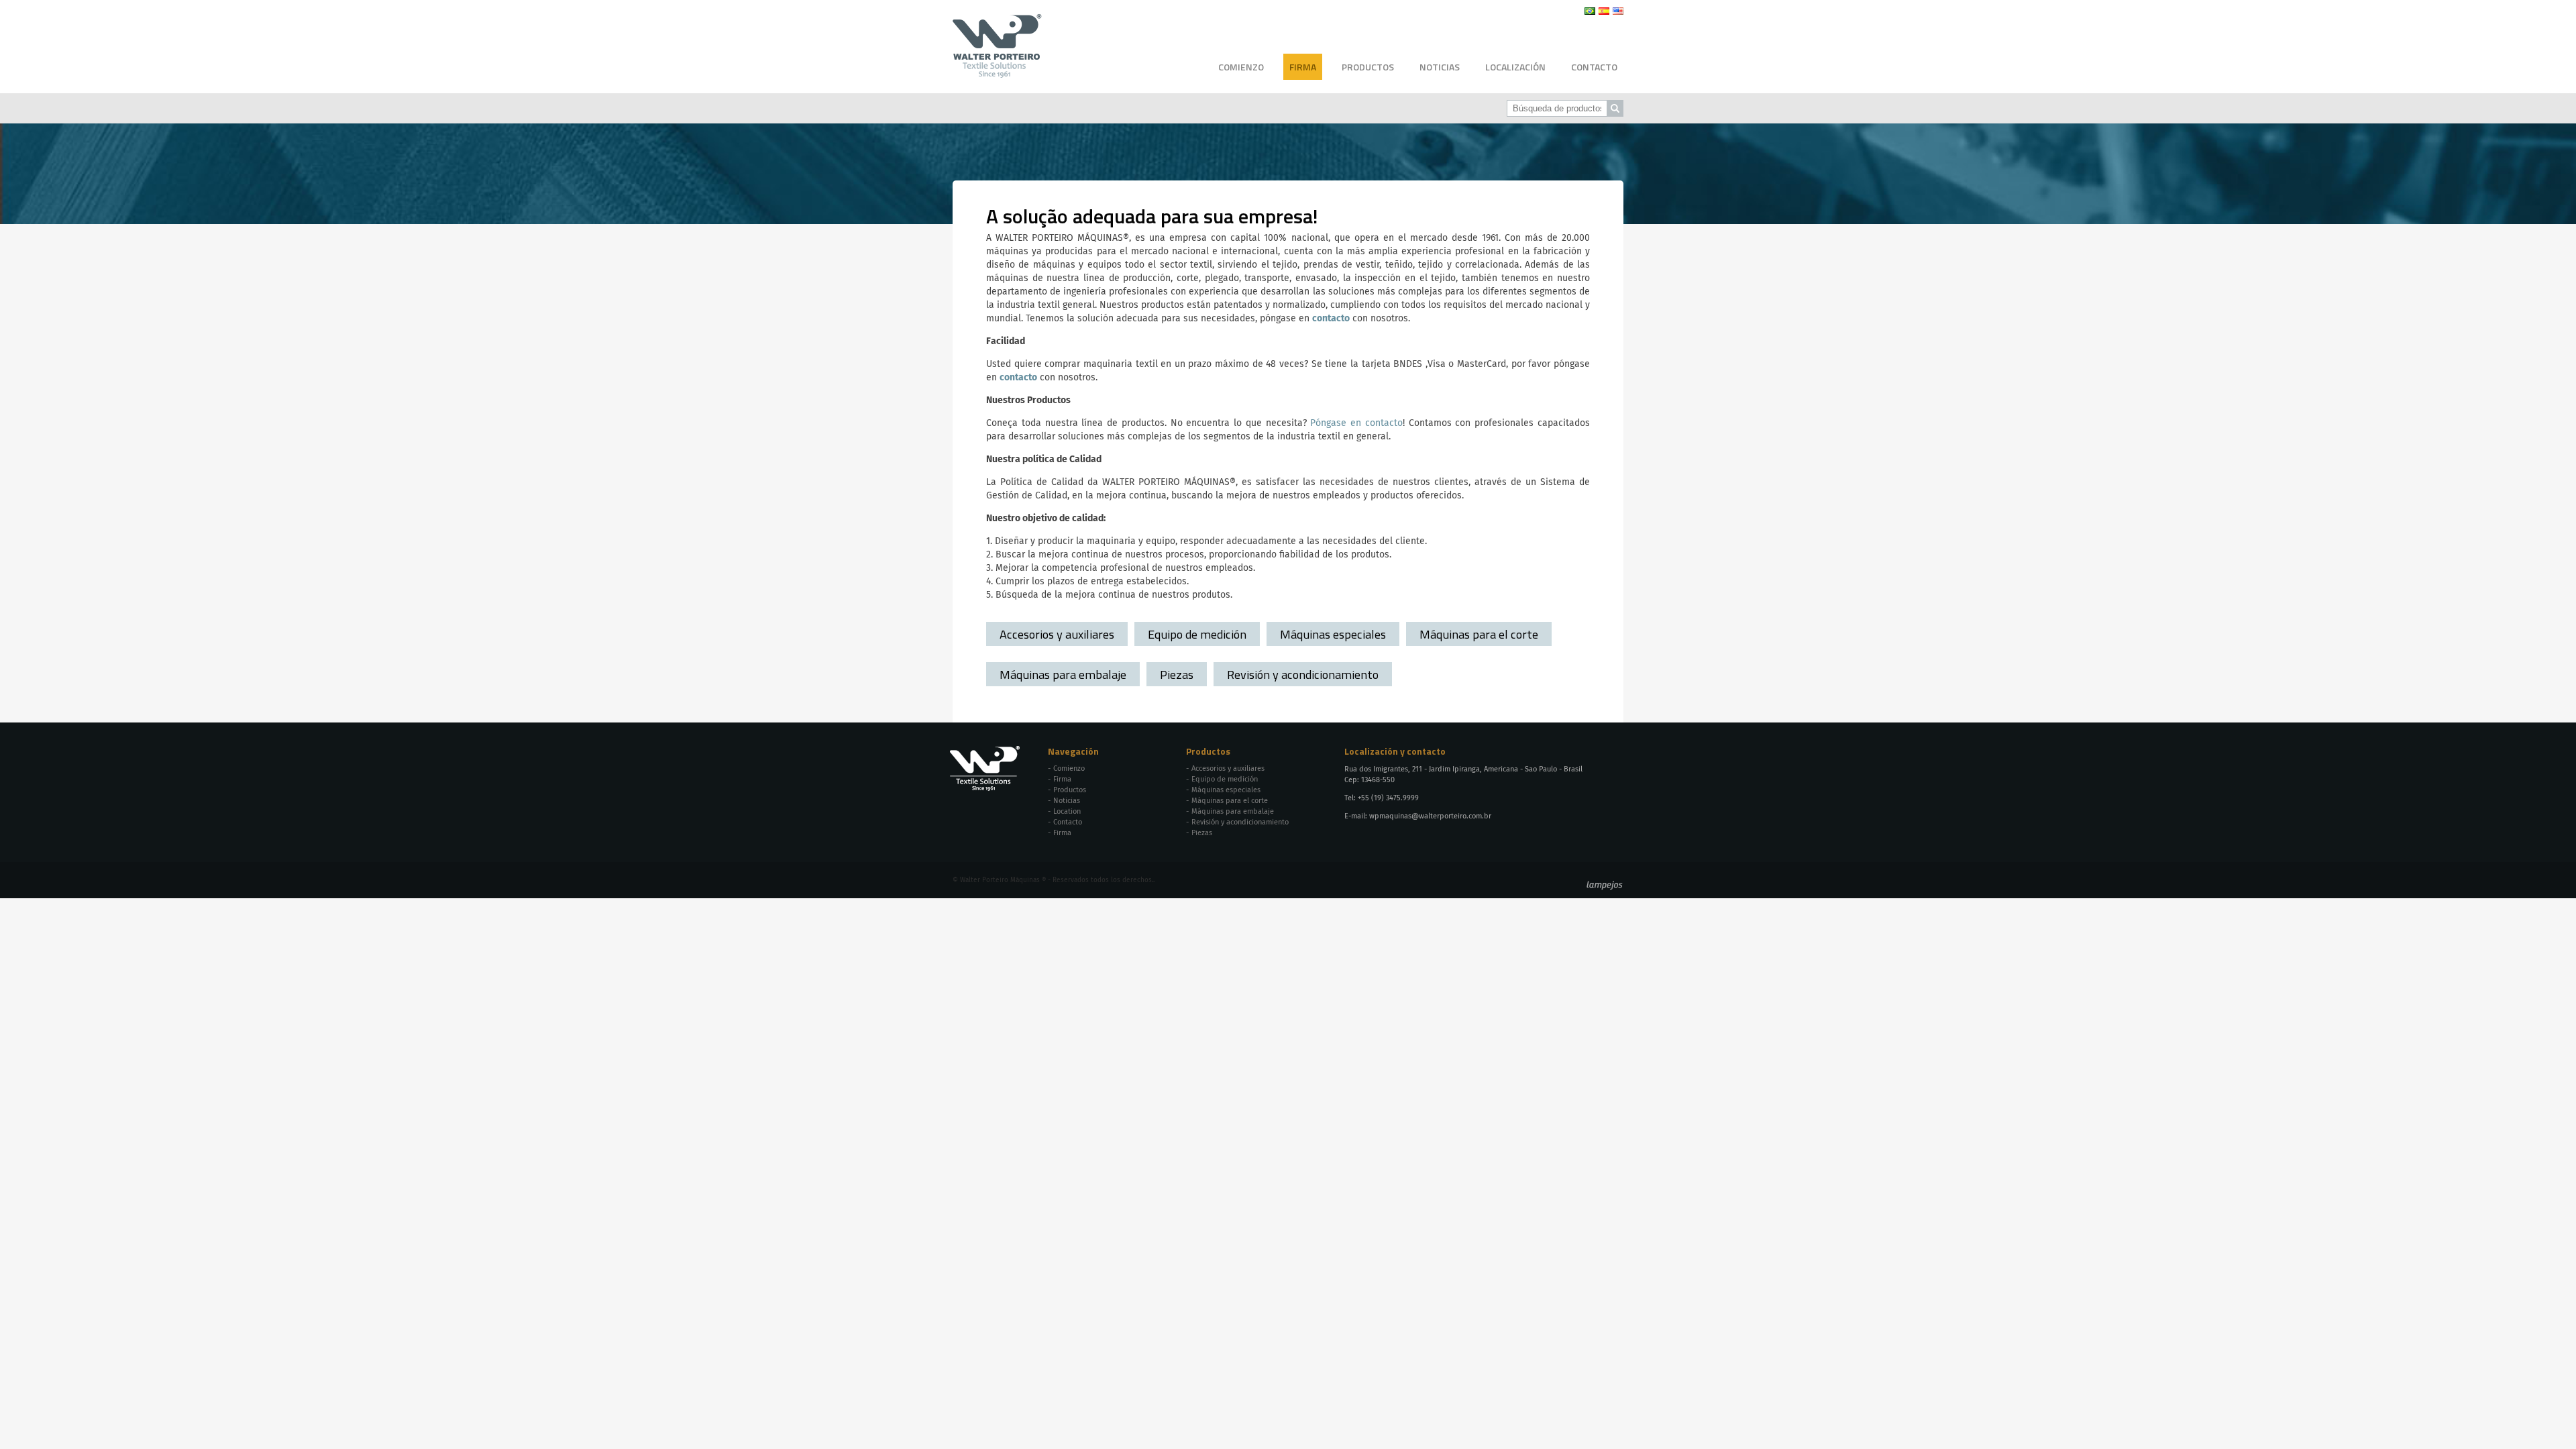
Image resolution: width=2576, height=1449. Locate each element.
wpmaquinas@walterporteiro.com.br (1430, 816)
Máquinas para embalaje (1063, 674)
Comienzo (1241, 67)
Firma (1303, 67)
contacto (1331, 319)
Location (1067, 811)
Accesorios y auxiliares (1057, 634)
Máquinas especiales (1333, 634)
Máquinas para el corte (1479, 634)
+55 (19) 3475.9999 (1388, 798)
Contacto (1594, 67)
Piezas (1177, 674)
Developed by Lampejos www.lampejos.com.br (1605, 885)
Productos (1368, 67)
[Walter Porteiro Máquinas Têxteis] (997, 73)
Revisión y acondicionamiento (1303, 674)
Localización (1515, 67)
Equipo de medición (1197, 634)
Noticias (1440, 67)
